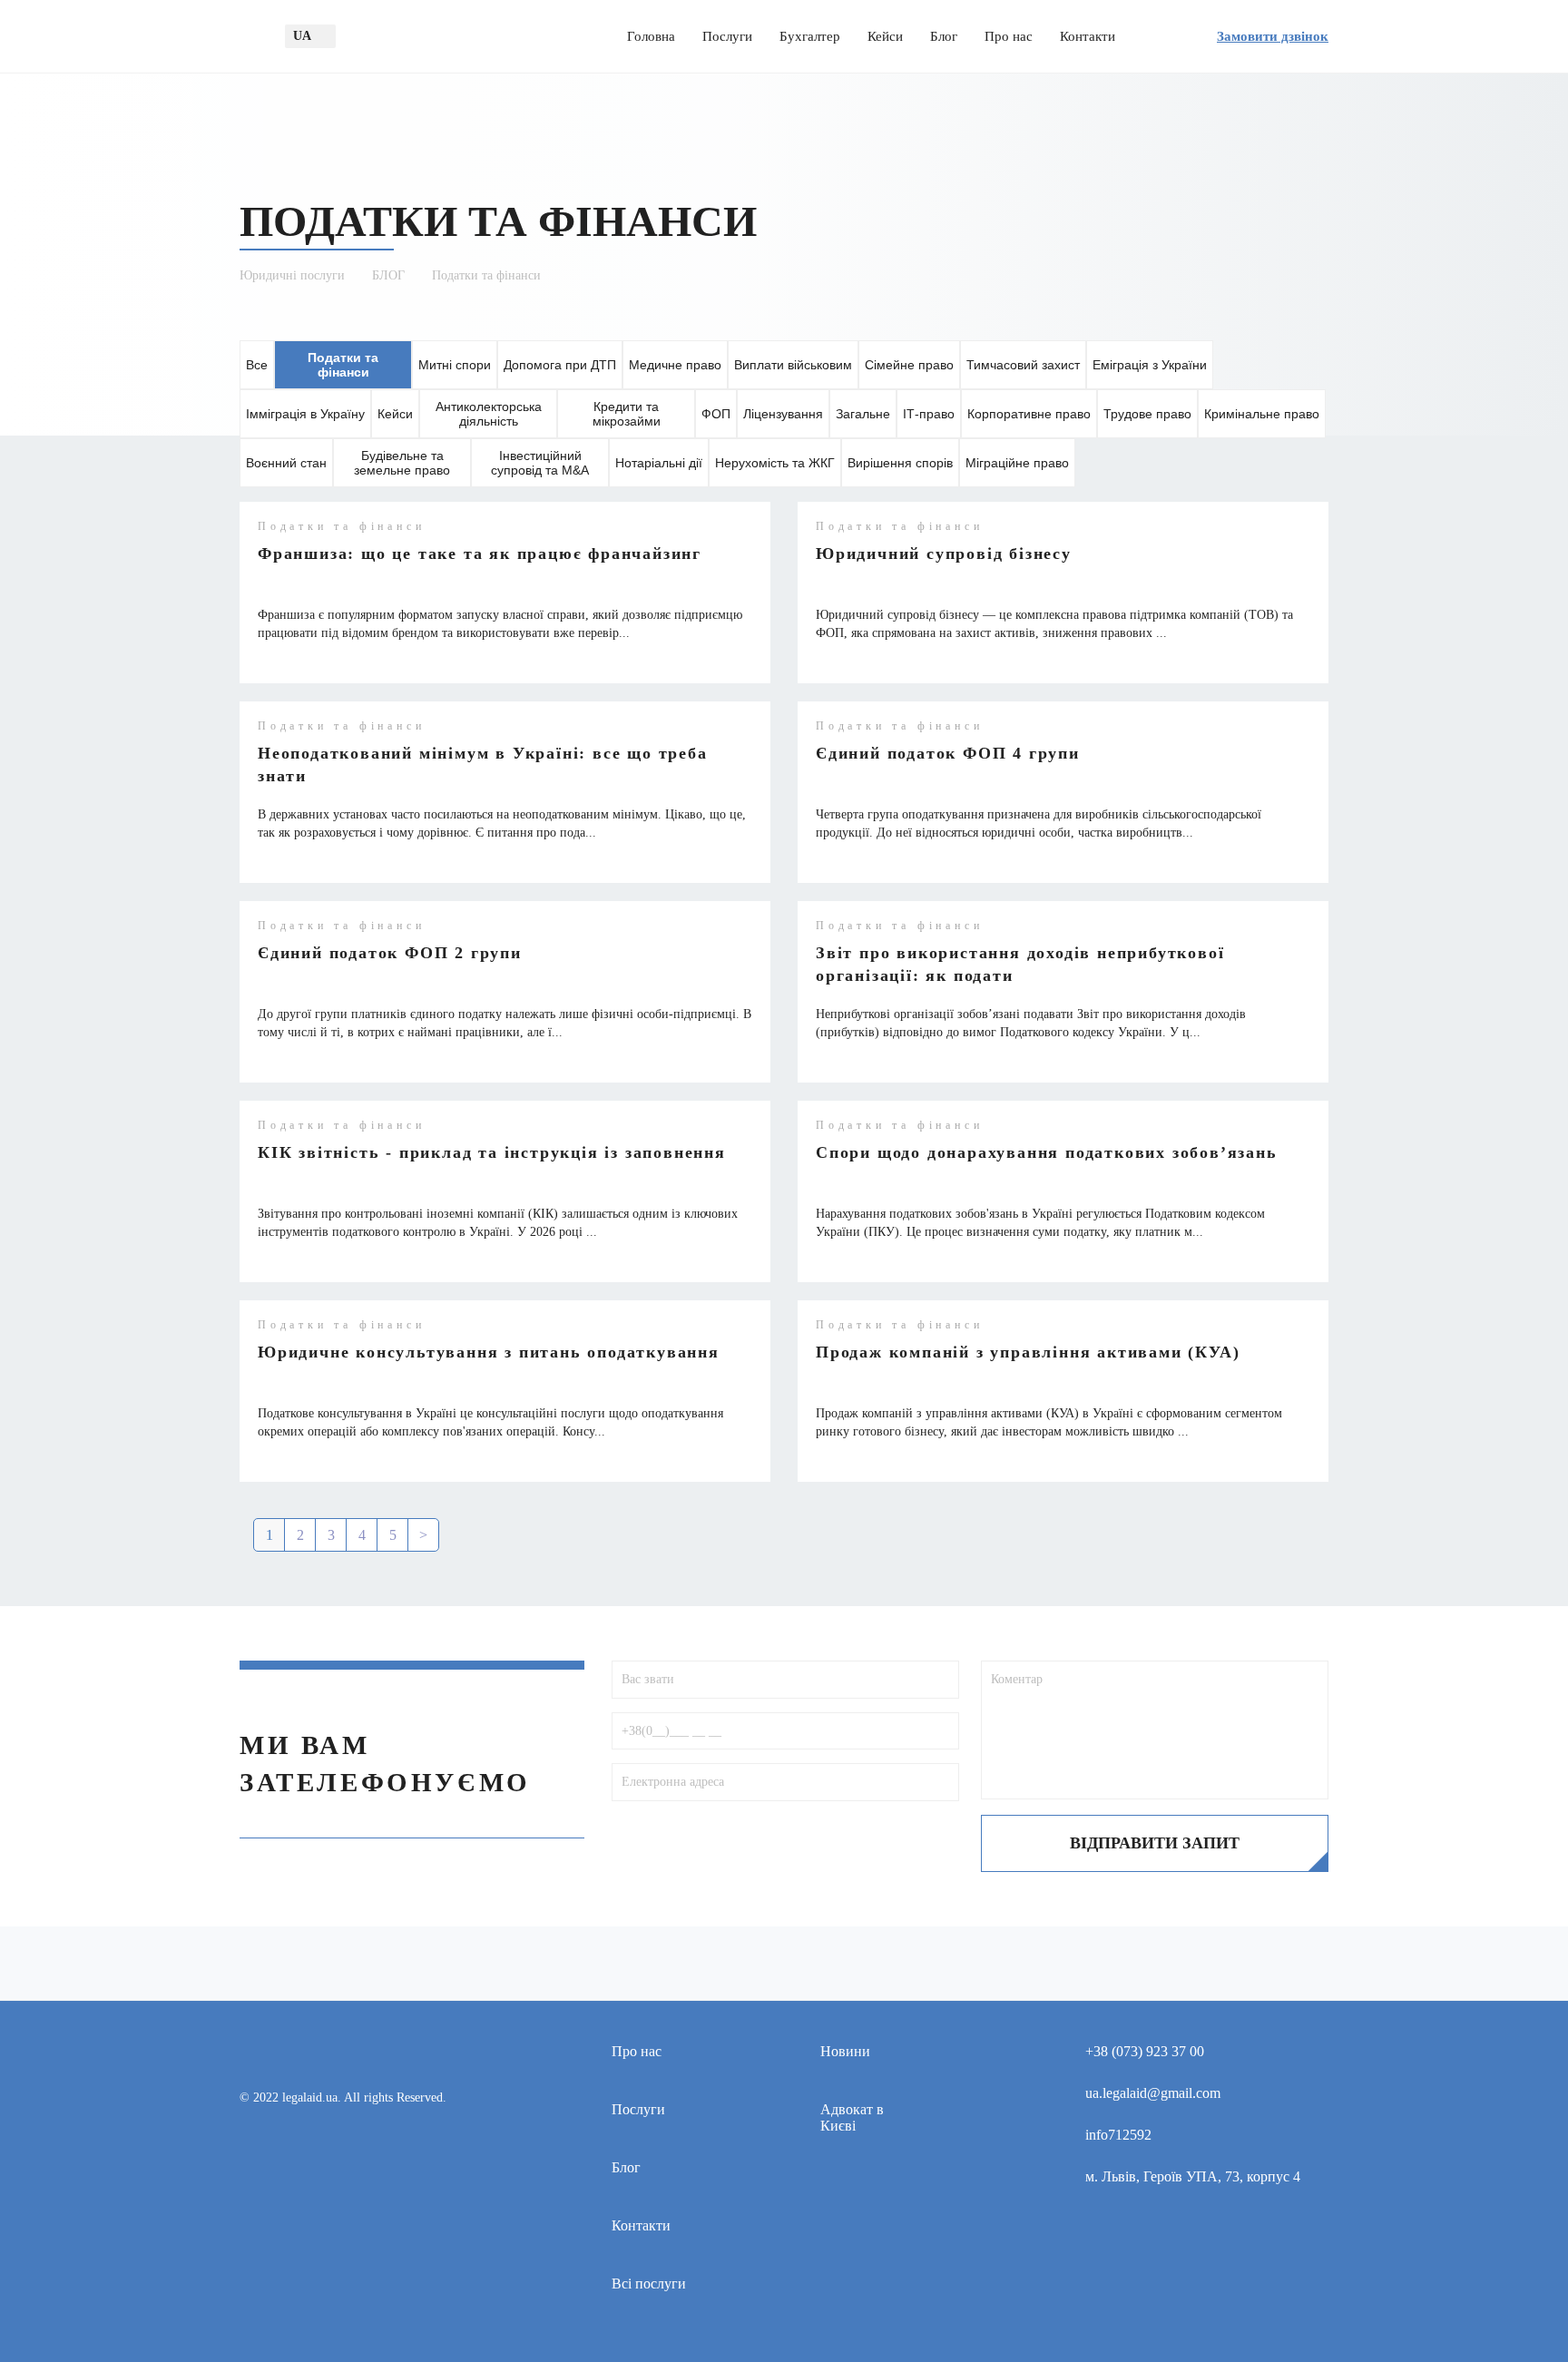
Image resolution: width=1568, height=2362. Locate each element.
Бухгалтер (810, 36)
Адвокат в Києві (852, 2117)
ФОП (716, 414)
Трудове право (1147, 414)
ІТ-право (929, 414)
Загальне (863, 414)
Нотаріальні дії (659, 463)
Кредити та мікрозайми (627, 414)
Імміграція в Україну (305, 414)
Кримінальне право (1262, 414)
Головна (651, 36)
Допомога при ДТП (560, 365)
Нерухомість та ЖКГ (775, 463)
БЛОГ (388, 275)
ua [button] (302, 36)
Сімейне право (909, 365)
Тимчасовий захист (1023, 365)
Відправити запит (1155, 1843)
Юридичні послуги (292, 275)
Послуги (727, 36)
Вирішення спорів (900, 463)
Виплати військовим (793, 365)
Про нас (1009, 36)
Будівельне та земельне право (402, 463)
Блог (944, 36)
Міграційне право (1017, 463)
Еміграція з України (1150, 365)
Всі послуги (649, 2284)
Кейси (885, 36)
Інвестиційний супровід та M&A (540, 463)
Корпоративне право (1029, 414)
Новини (845, 2051)
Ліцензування (783, 414)
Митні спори (455, 365)
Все (257, 365)
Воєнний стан (286, 463)
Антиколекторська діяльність (489, 414)
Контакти (1088, 36)
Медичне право (675, 365)
